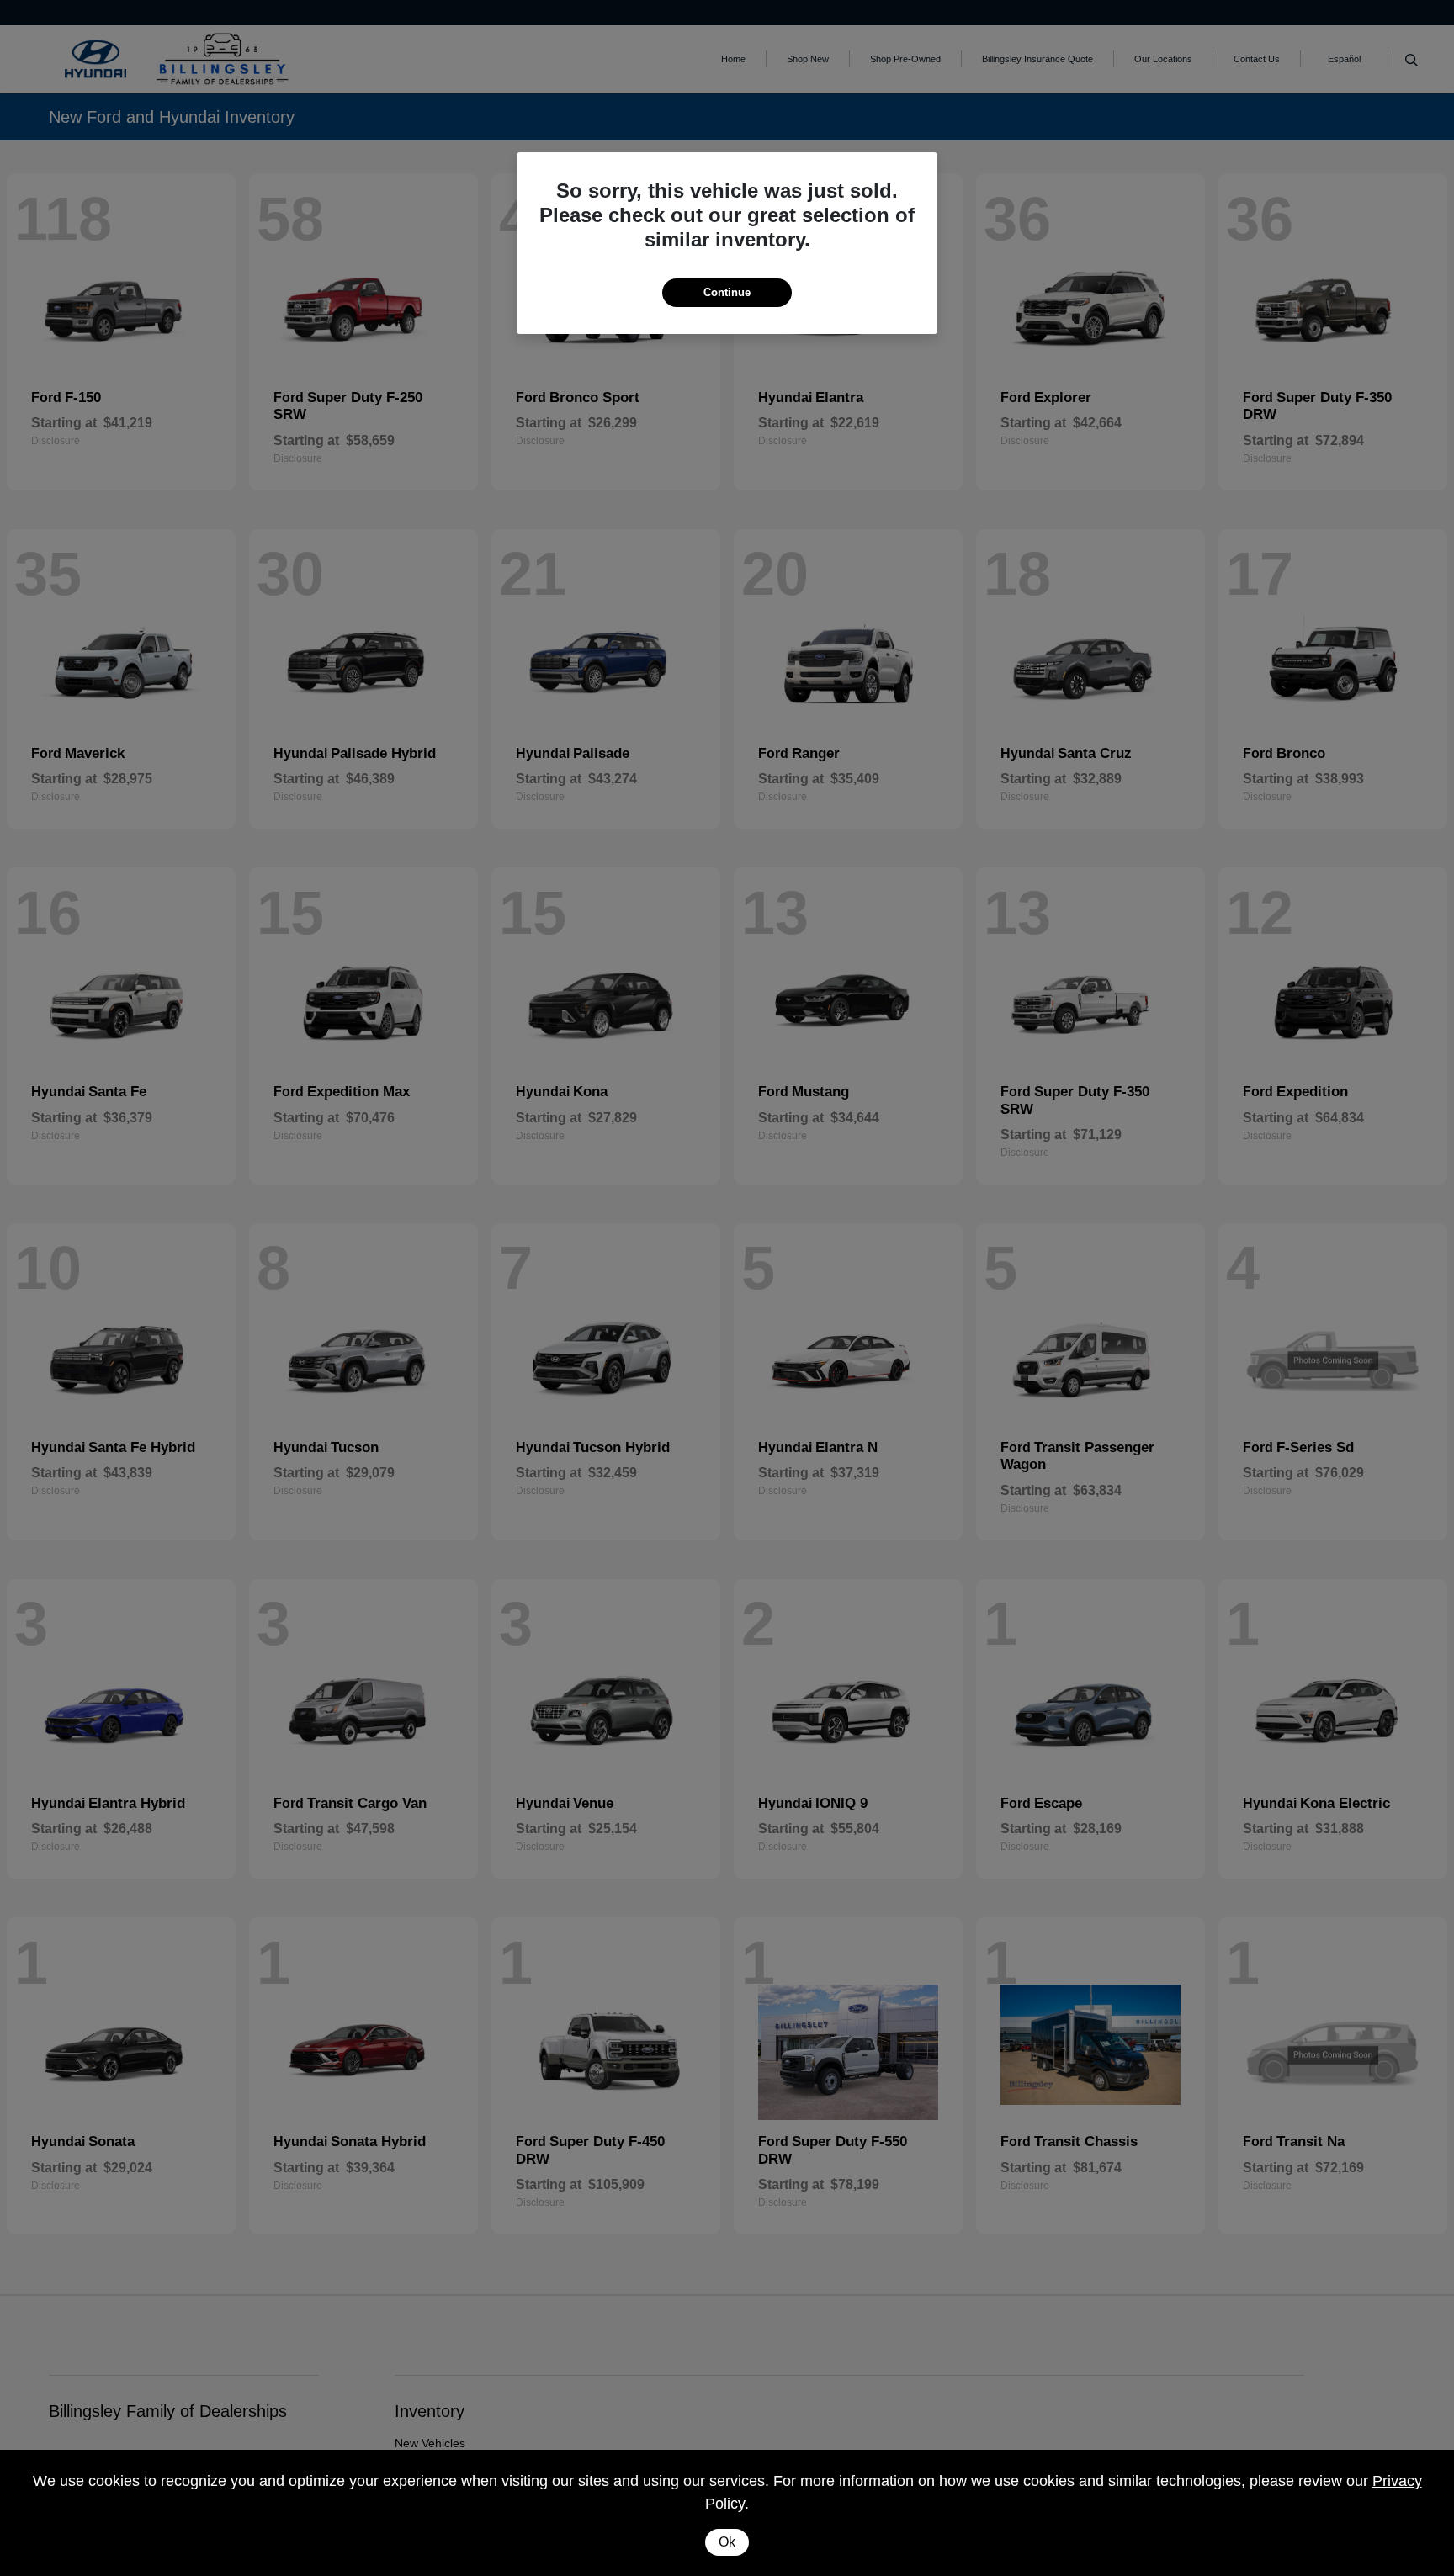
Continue (727, 292)
